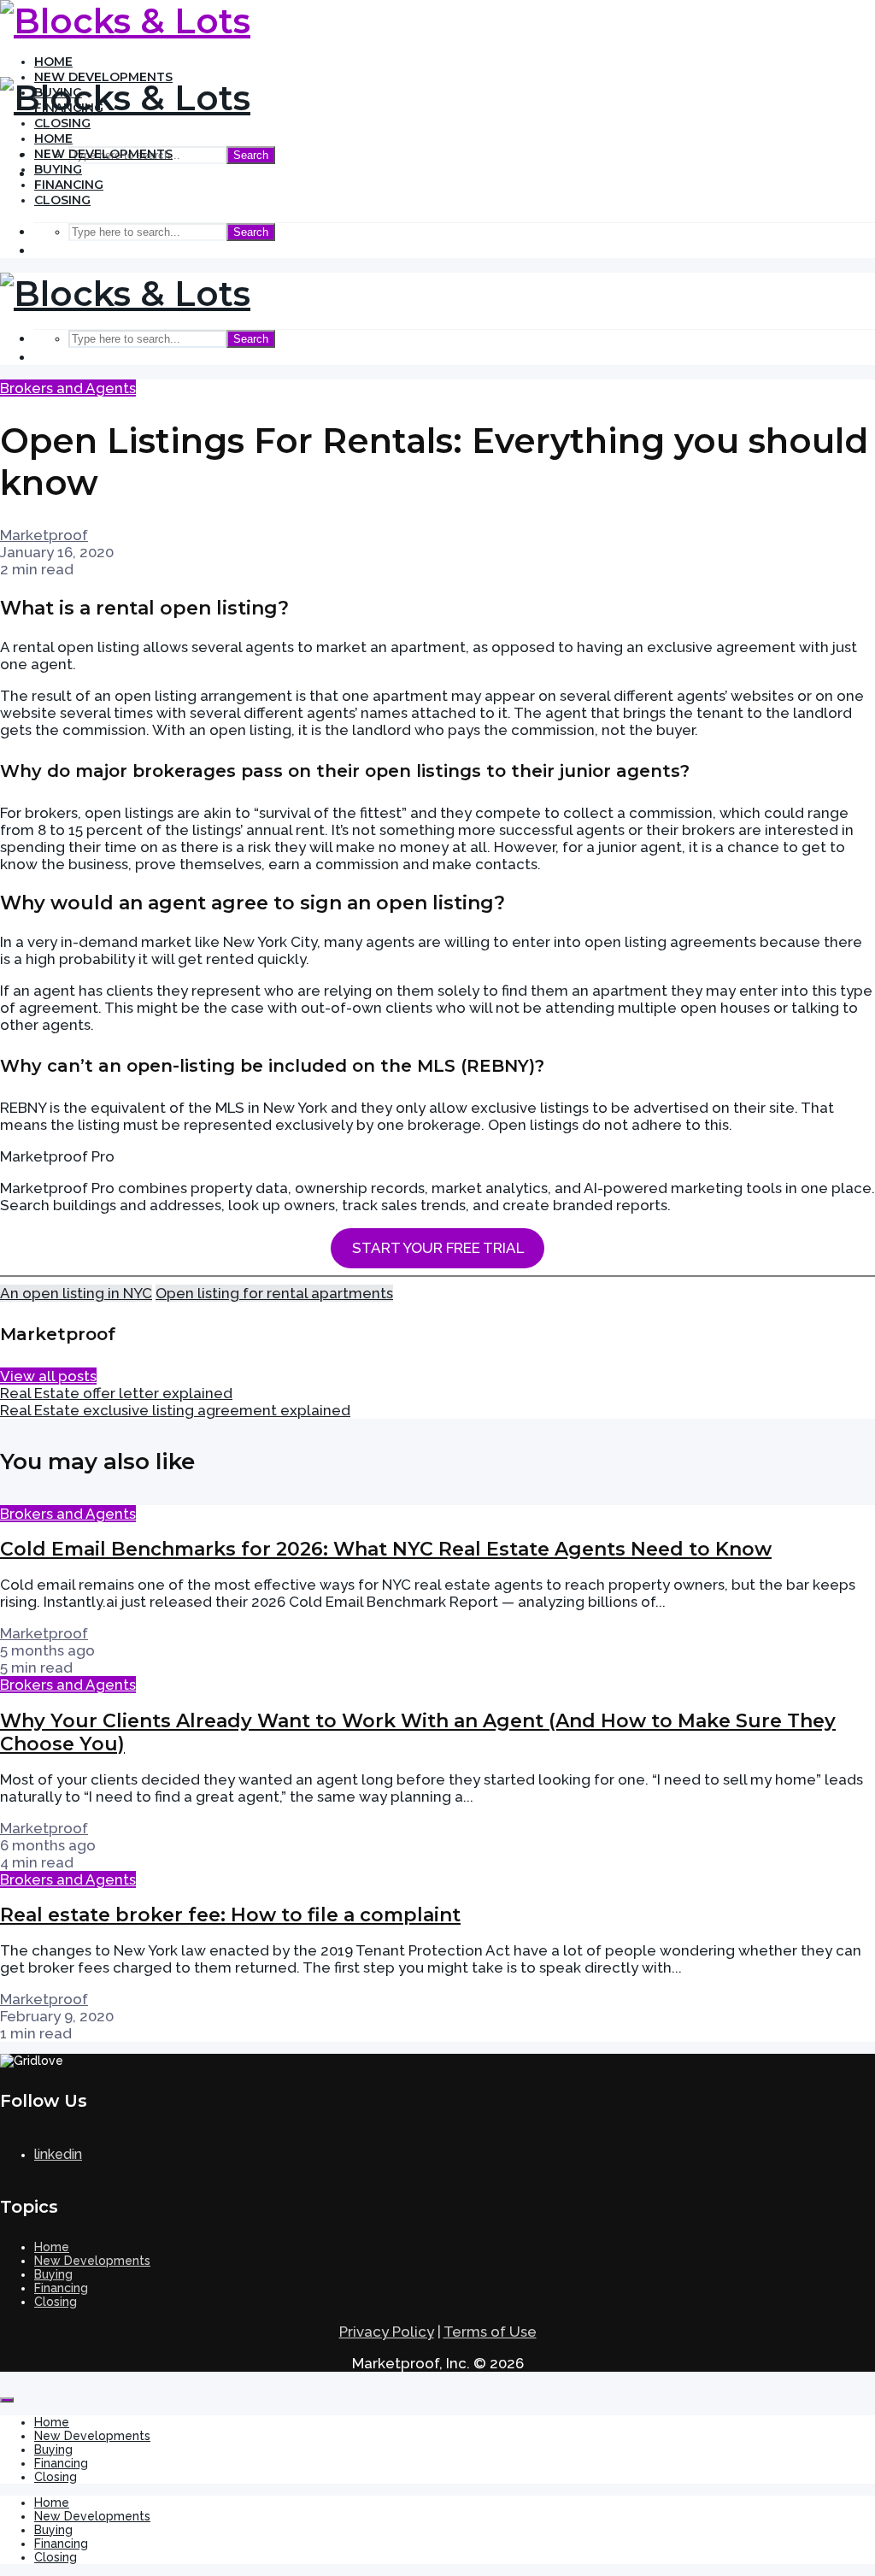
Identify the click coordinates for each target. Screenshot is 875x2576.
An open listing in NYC (76, 1293)
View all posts (48, 1376)
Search (251, 155)
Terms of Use (490, 2332)
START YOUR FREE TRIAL (438, 1248)
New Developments (103, 154)
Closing (62, 123)
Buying (58, 169)
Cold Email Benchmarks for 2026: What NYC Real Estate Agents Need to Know (386, 1549)
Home (53, 62)
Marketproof (44, 535)
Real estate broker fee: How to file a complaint (230, 1915)
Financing (69, 185)
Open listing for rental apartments (274, 1293)
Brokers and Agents (68, 388)
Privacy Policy (387, 2332)
